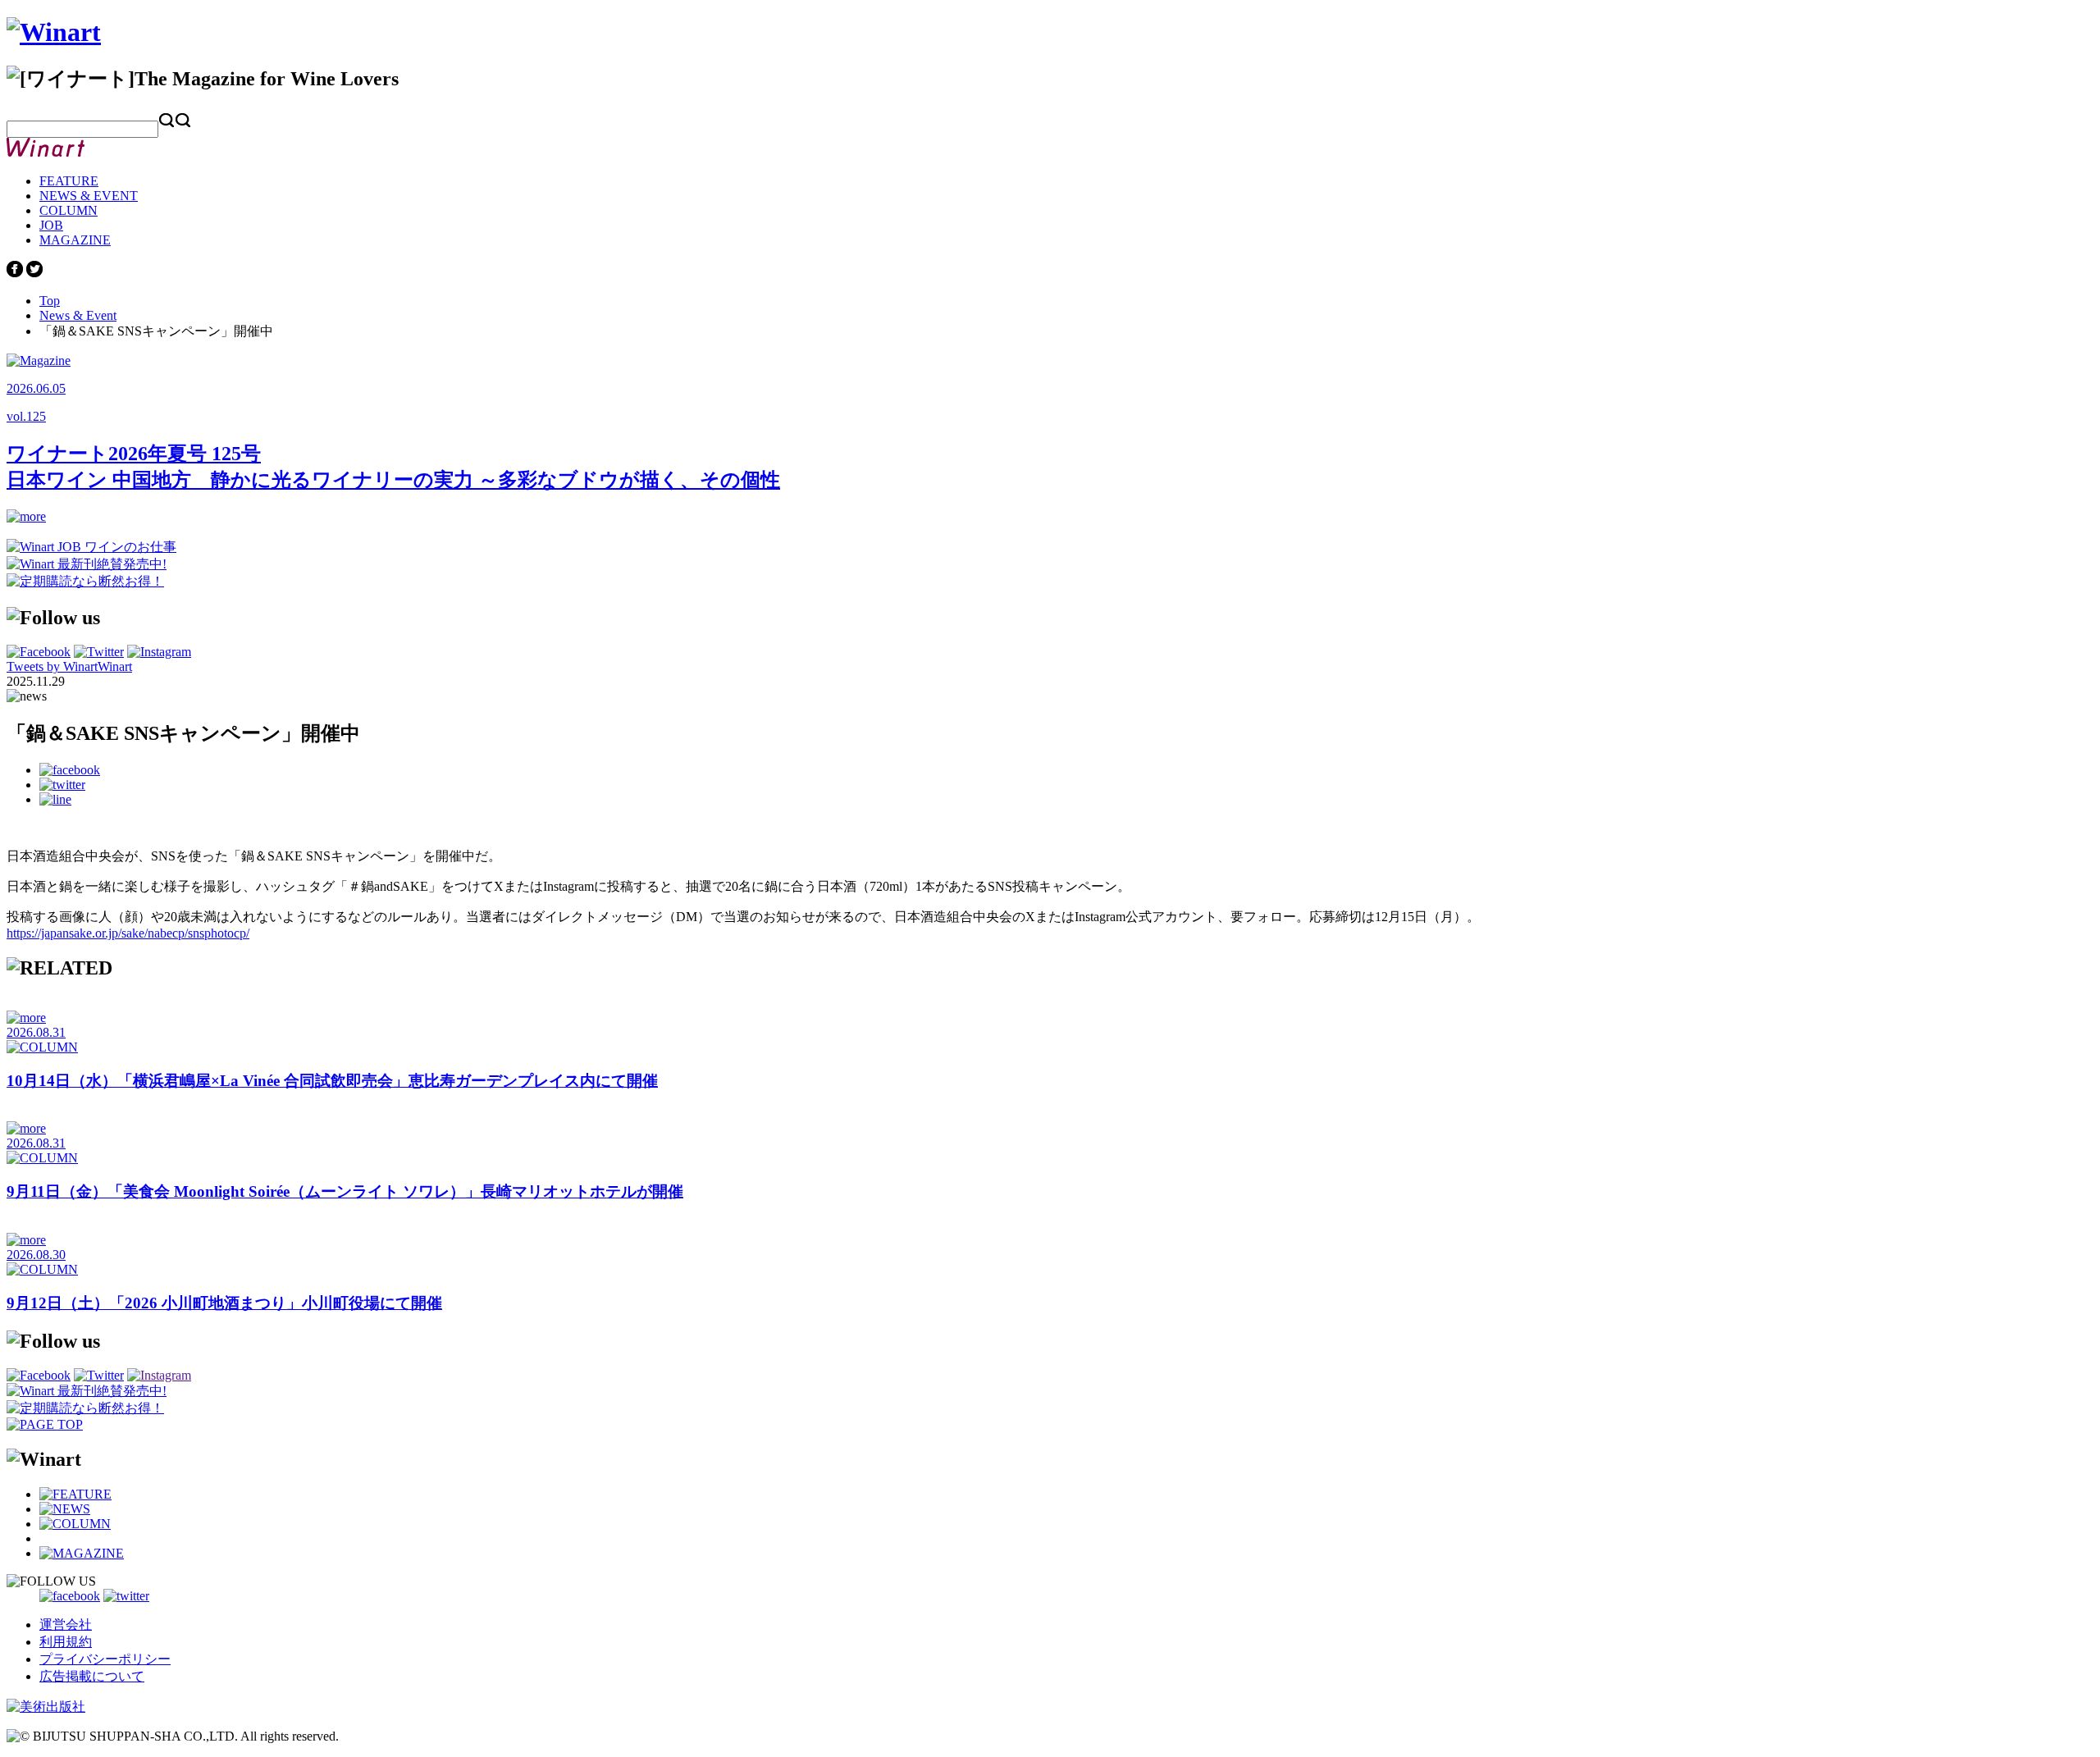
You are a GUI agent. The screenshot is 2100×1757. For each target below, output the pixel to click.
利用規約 (66, 1642)
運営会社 (66, 1625)
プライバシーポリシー (105, 1659)
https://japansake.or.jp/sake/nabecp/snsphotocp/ (128, 933)
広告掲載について (92, 1676)
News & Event (78, 315)
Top (50, 301)
